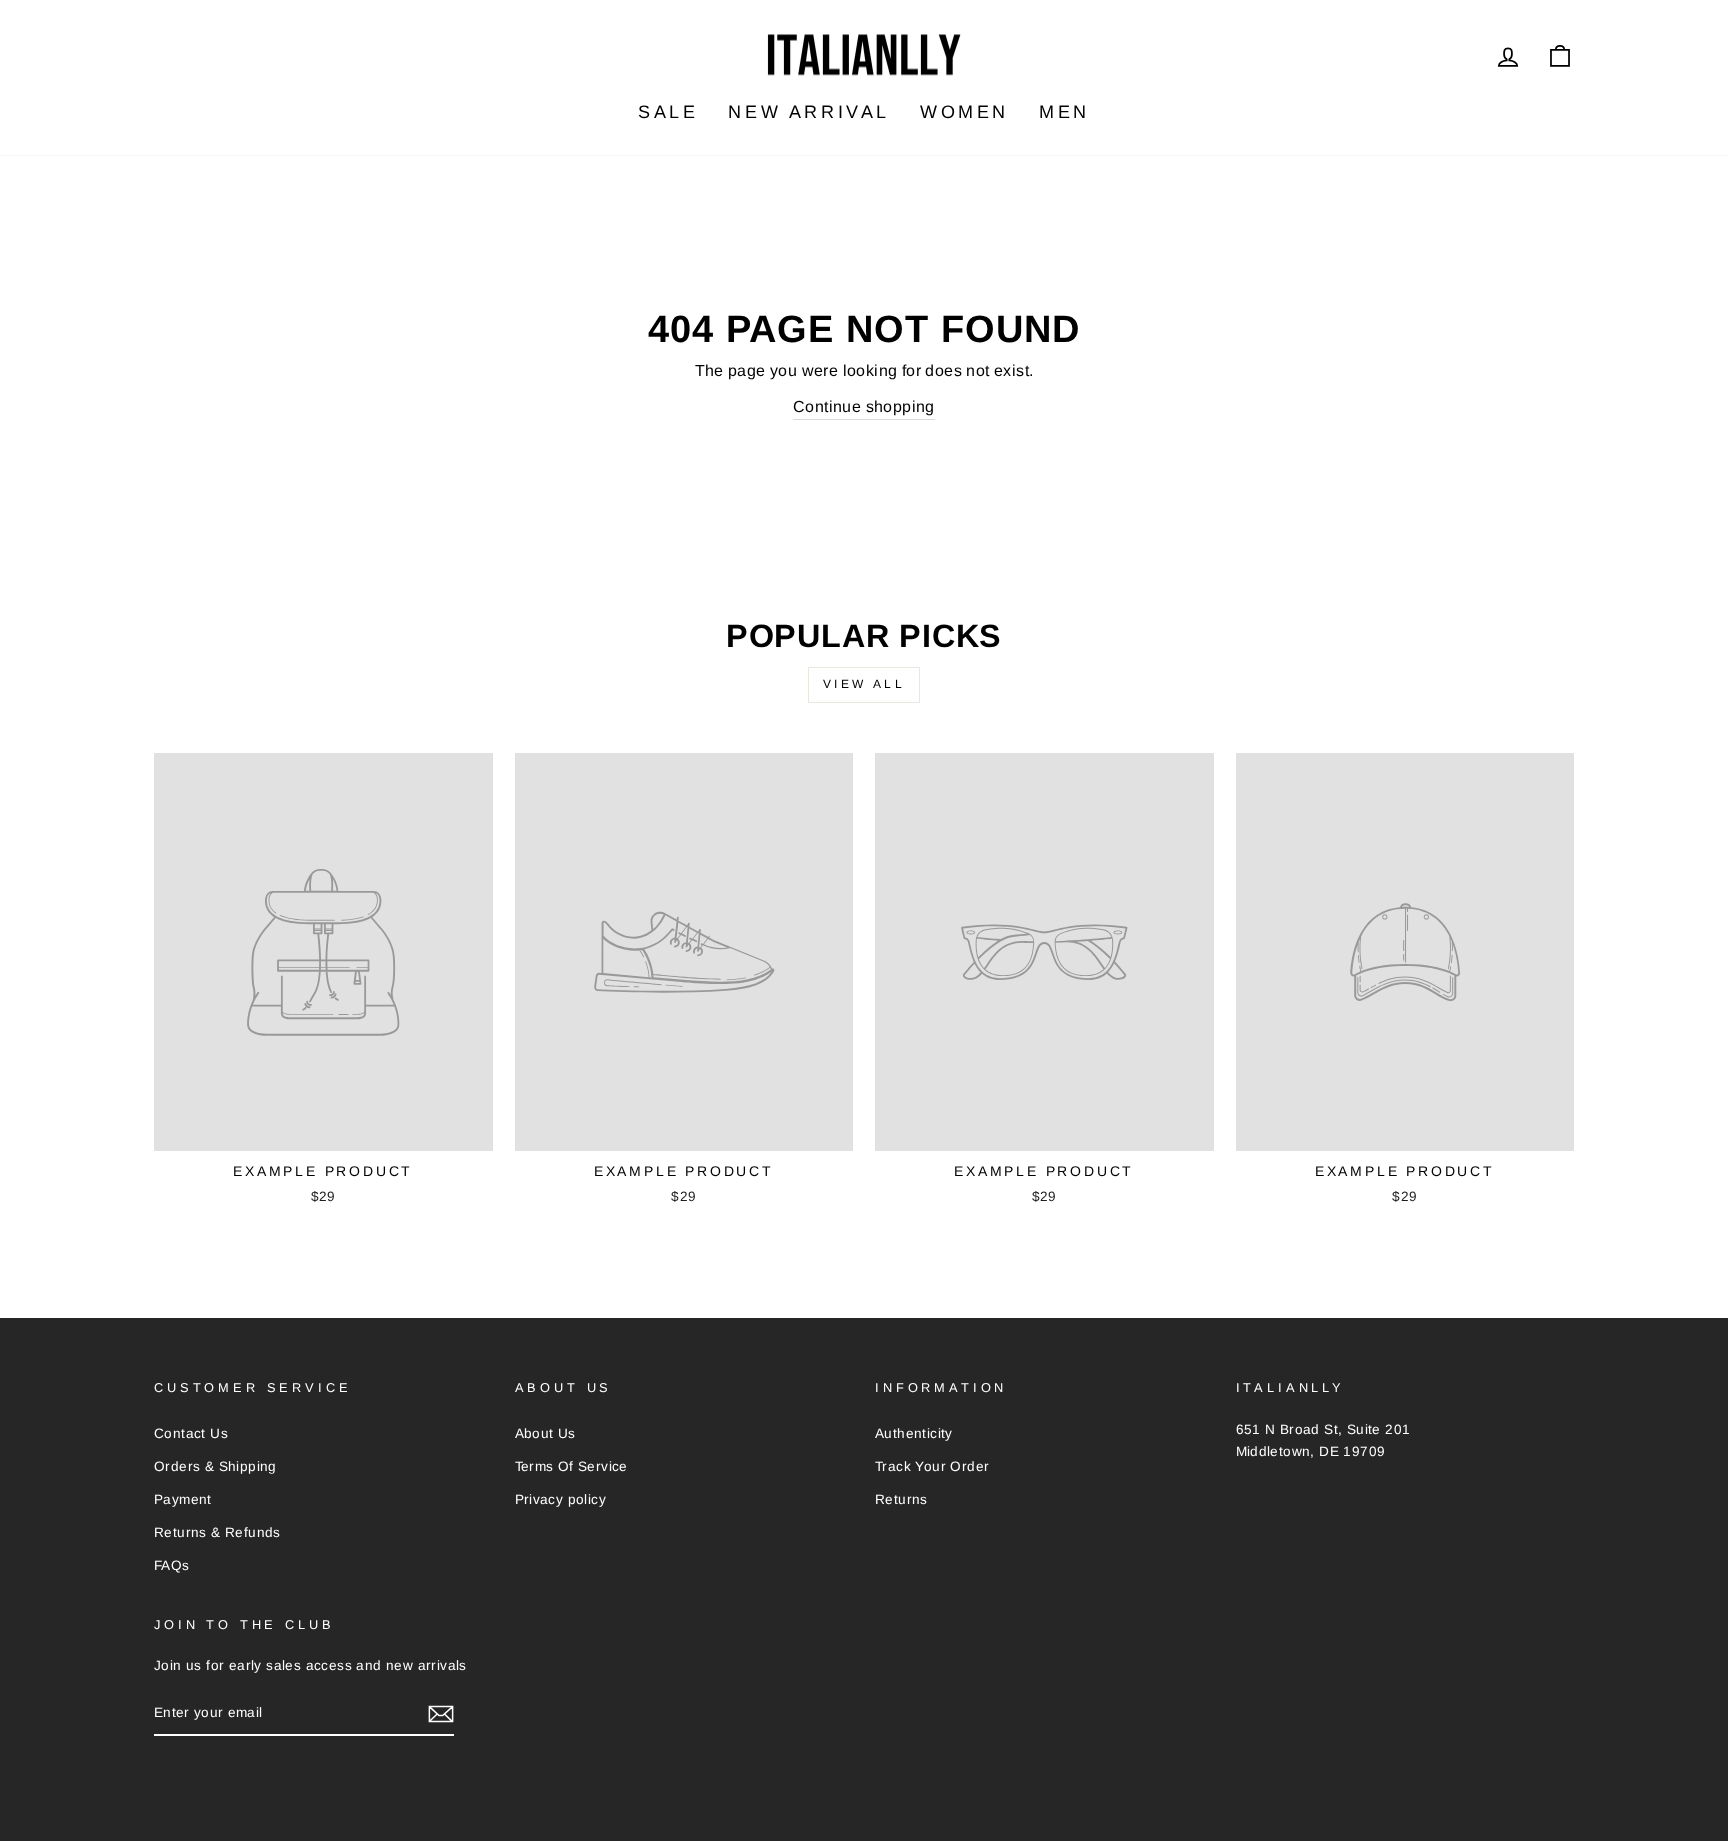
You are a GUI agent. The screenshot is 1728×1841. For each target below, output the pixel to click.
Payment (183, 1499)
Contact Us (191, 1433)
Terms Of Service (571, 1466)
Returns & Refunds (217, 1532)
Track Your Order (932, 1466)
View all (864, 684)
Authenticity (914, 1433)
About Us (545, 1433)
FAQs (172, 1565)
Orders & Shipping (215, 1466)
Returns (901, 1499)
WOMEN (964, 112)
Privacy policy (561, 1499)
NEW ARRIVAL (809, 112)
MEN (1064, 112)
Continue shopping (864, 406)
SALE (668, 112)
